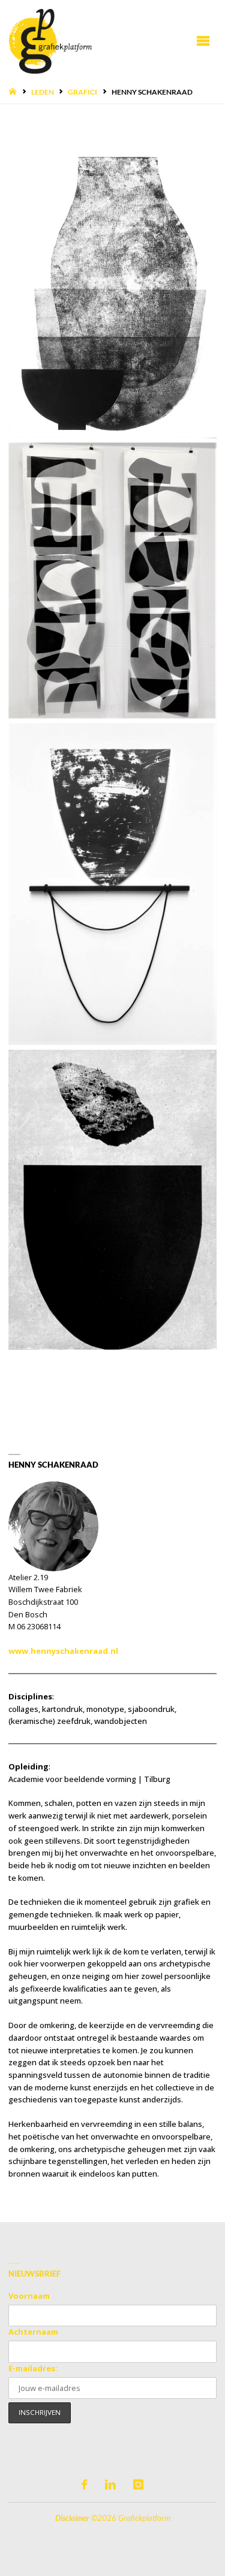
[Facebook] (84, 2485)
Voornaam (29, 2296)
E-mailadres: (33, 2368)
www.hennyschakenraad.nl (63, 1651)
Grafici (82, 92)
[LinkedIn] (110, 2485)
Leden (43, 92)
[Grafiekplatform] (50, 40)
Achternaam (33, 2332)
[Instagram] (138, 2485)
